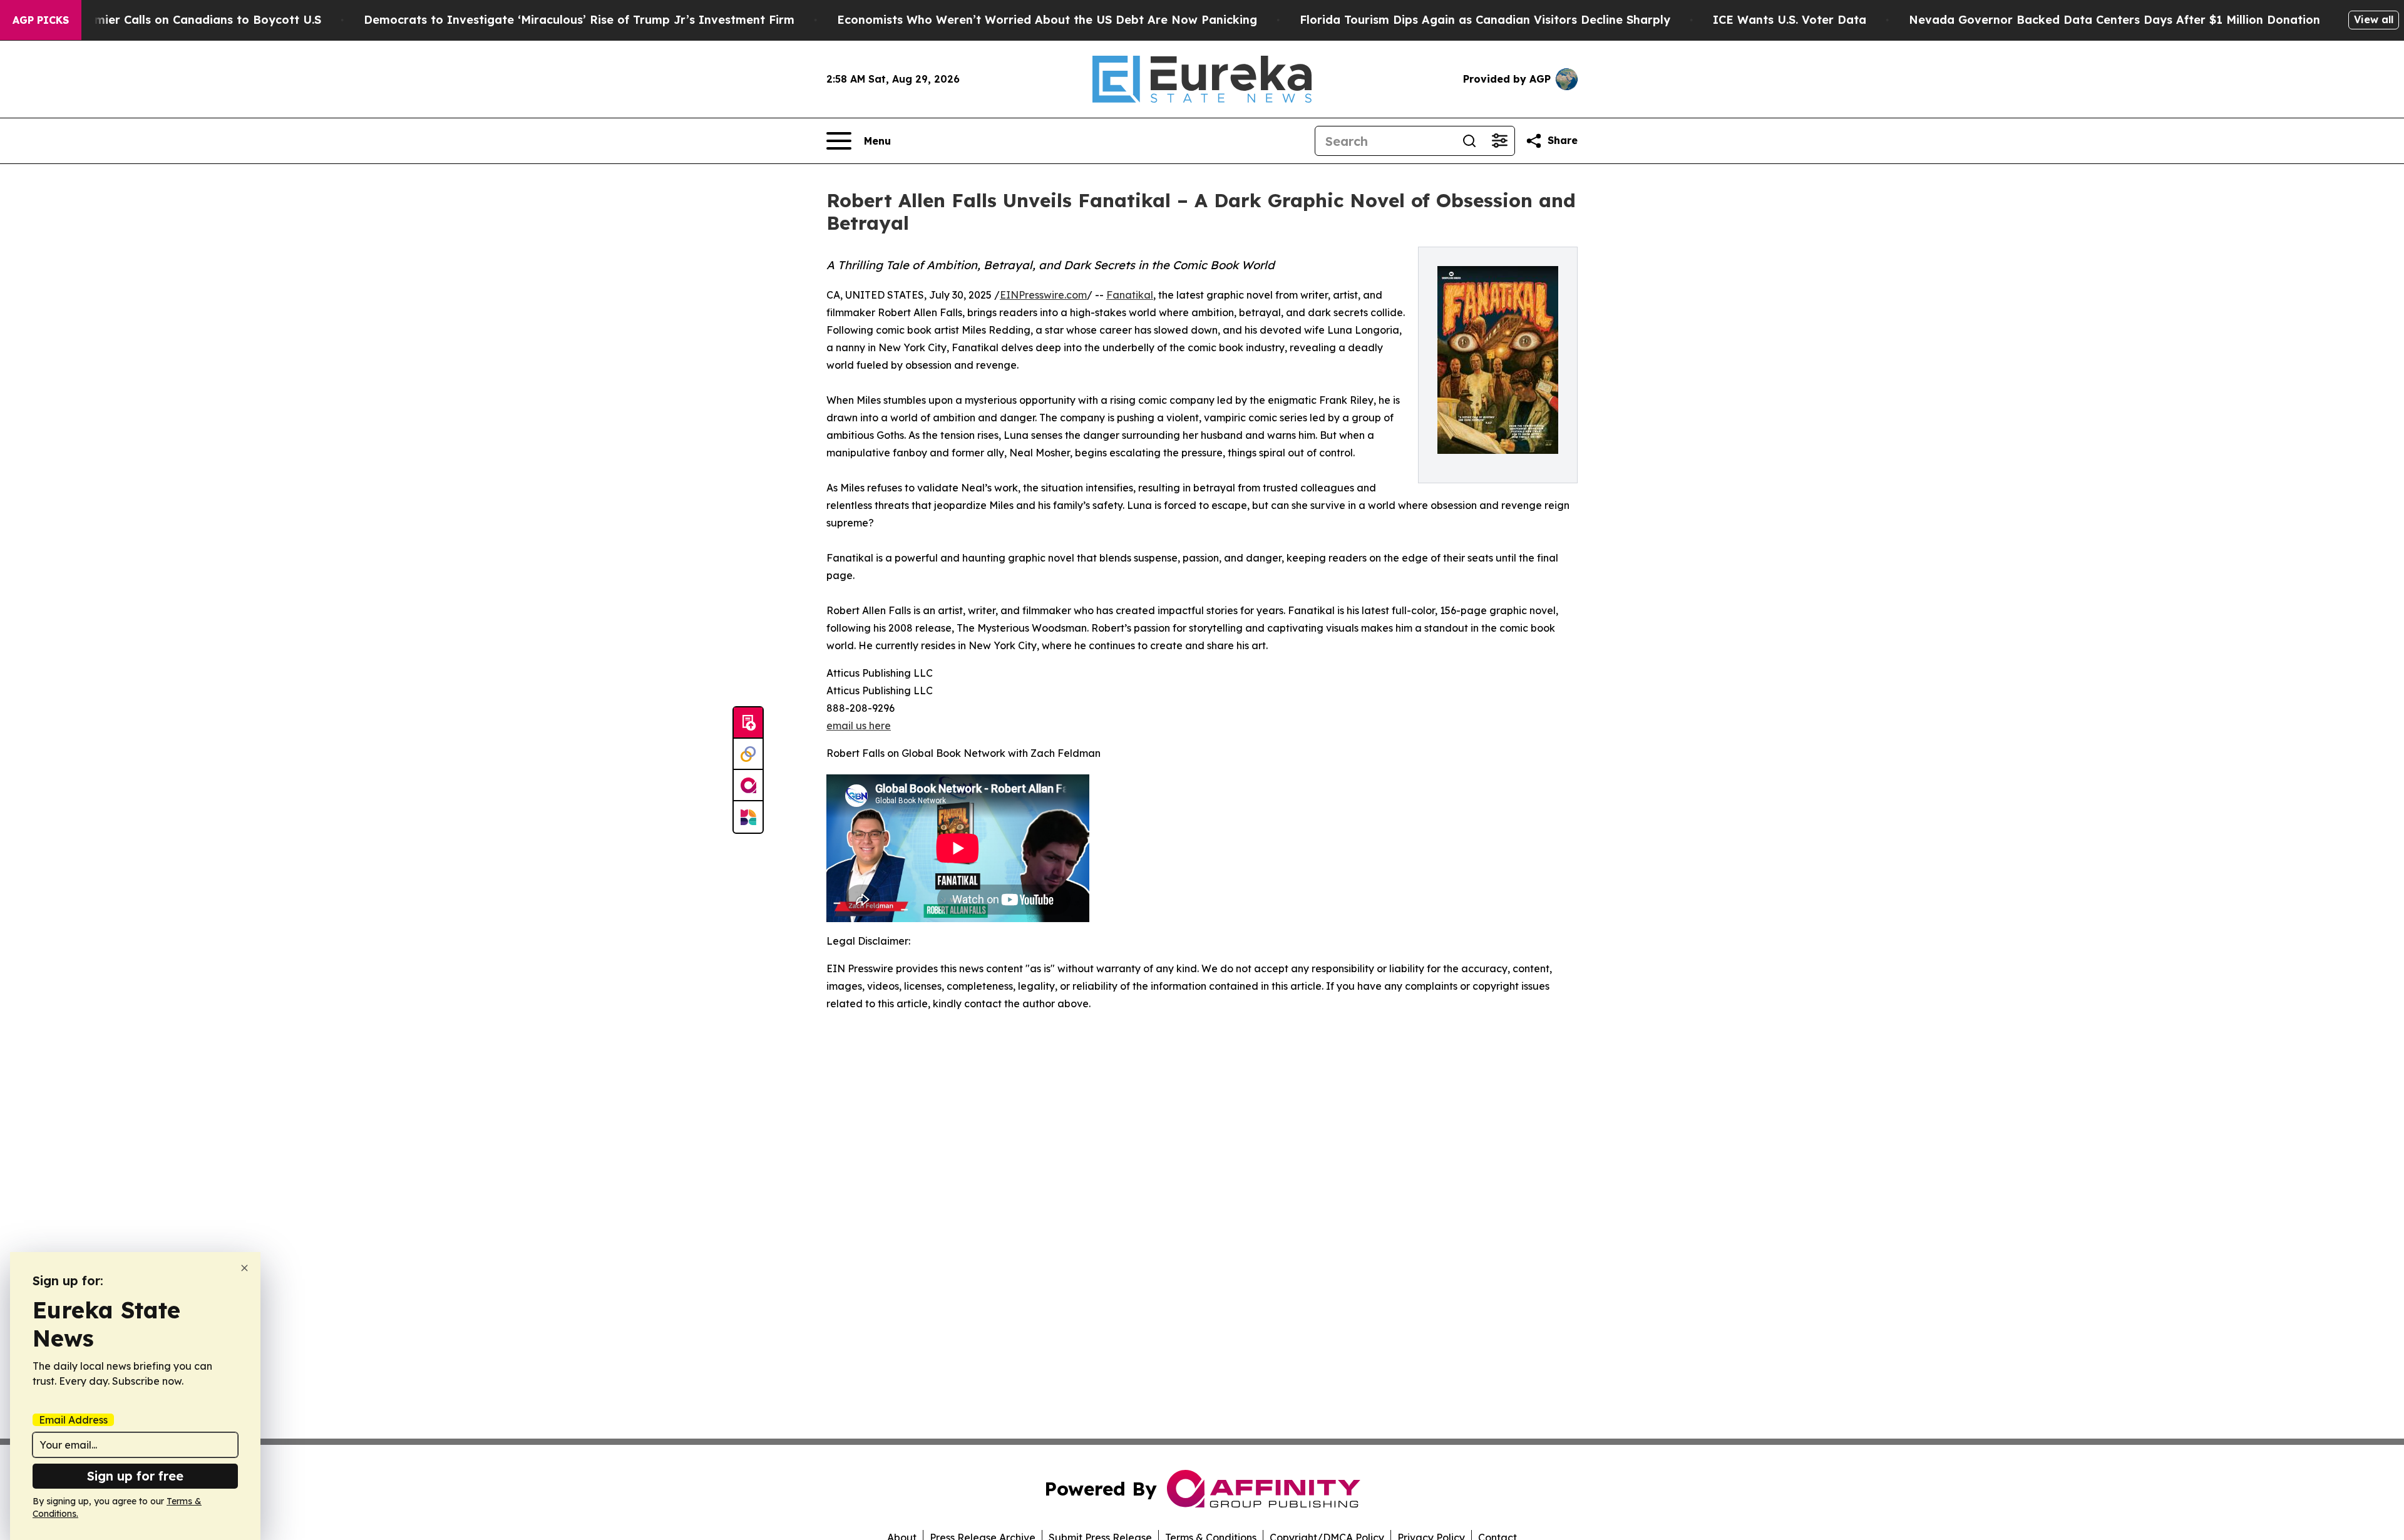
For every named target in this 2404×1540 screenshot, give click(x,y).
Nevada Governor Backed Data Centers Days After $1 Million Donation (2114, 20)
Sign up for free (135, 1476)
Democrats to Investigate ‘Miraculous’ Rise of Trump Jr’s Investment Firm (579, 20)
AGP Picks (41, 20)
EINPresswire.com (1043, 295)
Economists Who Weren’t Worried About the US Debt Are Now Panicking (1047, 20)
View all (2374, 19)
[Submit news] (748, 723)
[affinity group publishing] (748, 786)
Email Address (73, 1420)
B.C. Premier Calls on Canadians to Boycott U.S (186, 20)
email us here (859, 726)
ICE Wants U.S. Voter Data (1790, 20)
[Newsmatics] (748, 817)
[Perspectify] (748, 754)
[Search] (1469, 141)
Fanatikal (1130, 295)
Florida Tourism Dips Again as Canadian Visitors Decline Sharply (1485, 20)
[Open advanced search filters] (1499, 141)
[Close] (244, 1268)
